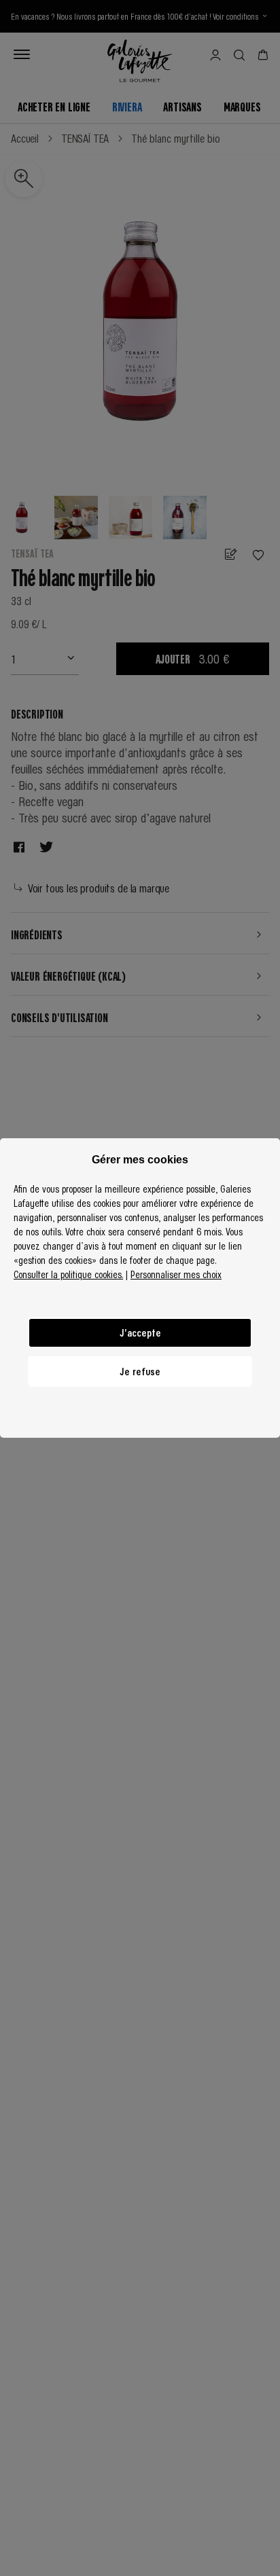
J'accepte (140, 1332)
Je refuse (140, 1371)
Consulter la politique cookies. (68, 1274)
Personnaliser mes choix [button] (176, 1274)
